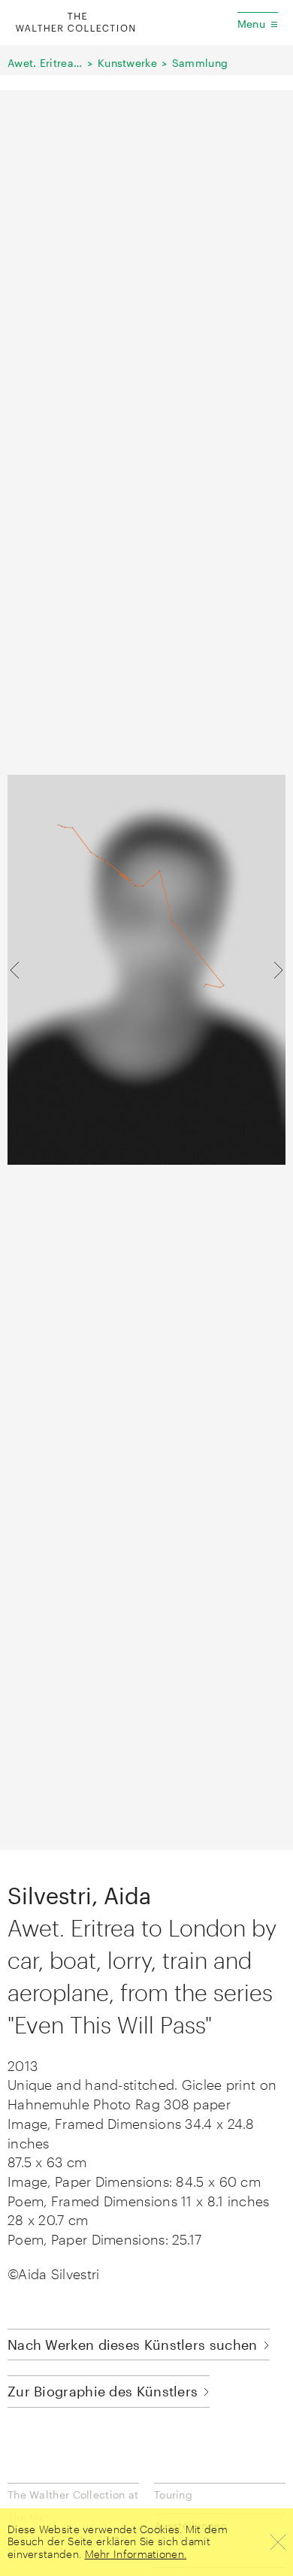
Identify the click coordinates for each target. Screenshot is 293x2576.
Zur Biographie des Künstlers (103, 2391)
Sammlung (200, 63)
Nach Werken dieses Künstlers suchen (133, 2345)
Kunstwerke (127, 63)
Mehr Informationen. (136, 2554)
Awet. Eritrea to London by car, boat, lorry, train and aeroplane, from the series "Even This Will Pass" (45, 63)
